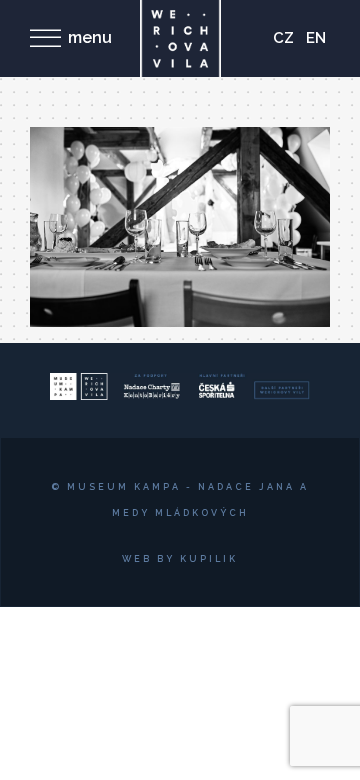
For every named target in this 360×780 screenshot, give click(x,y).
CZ (283, 38)
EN (316, 38)
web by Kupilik (180, 559)
